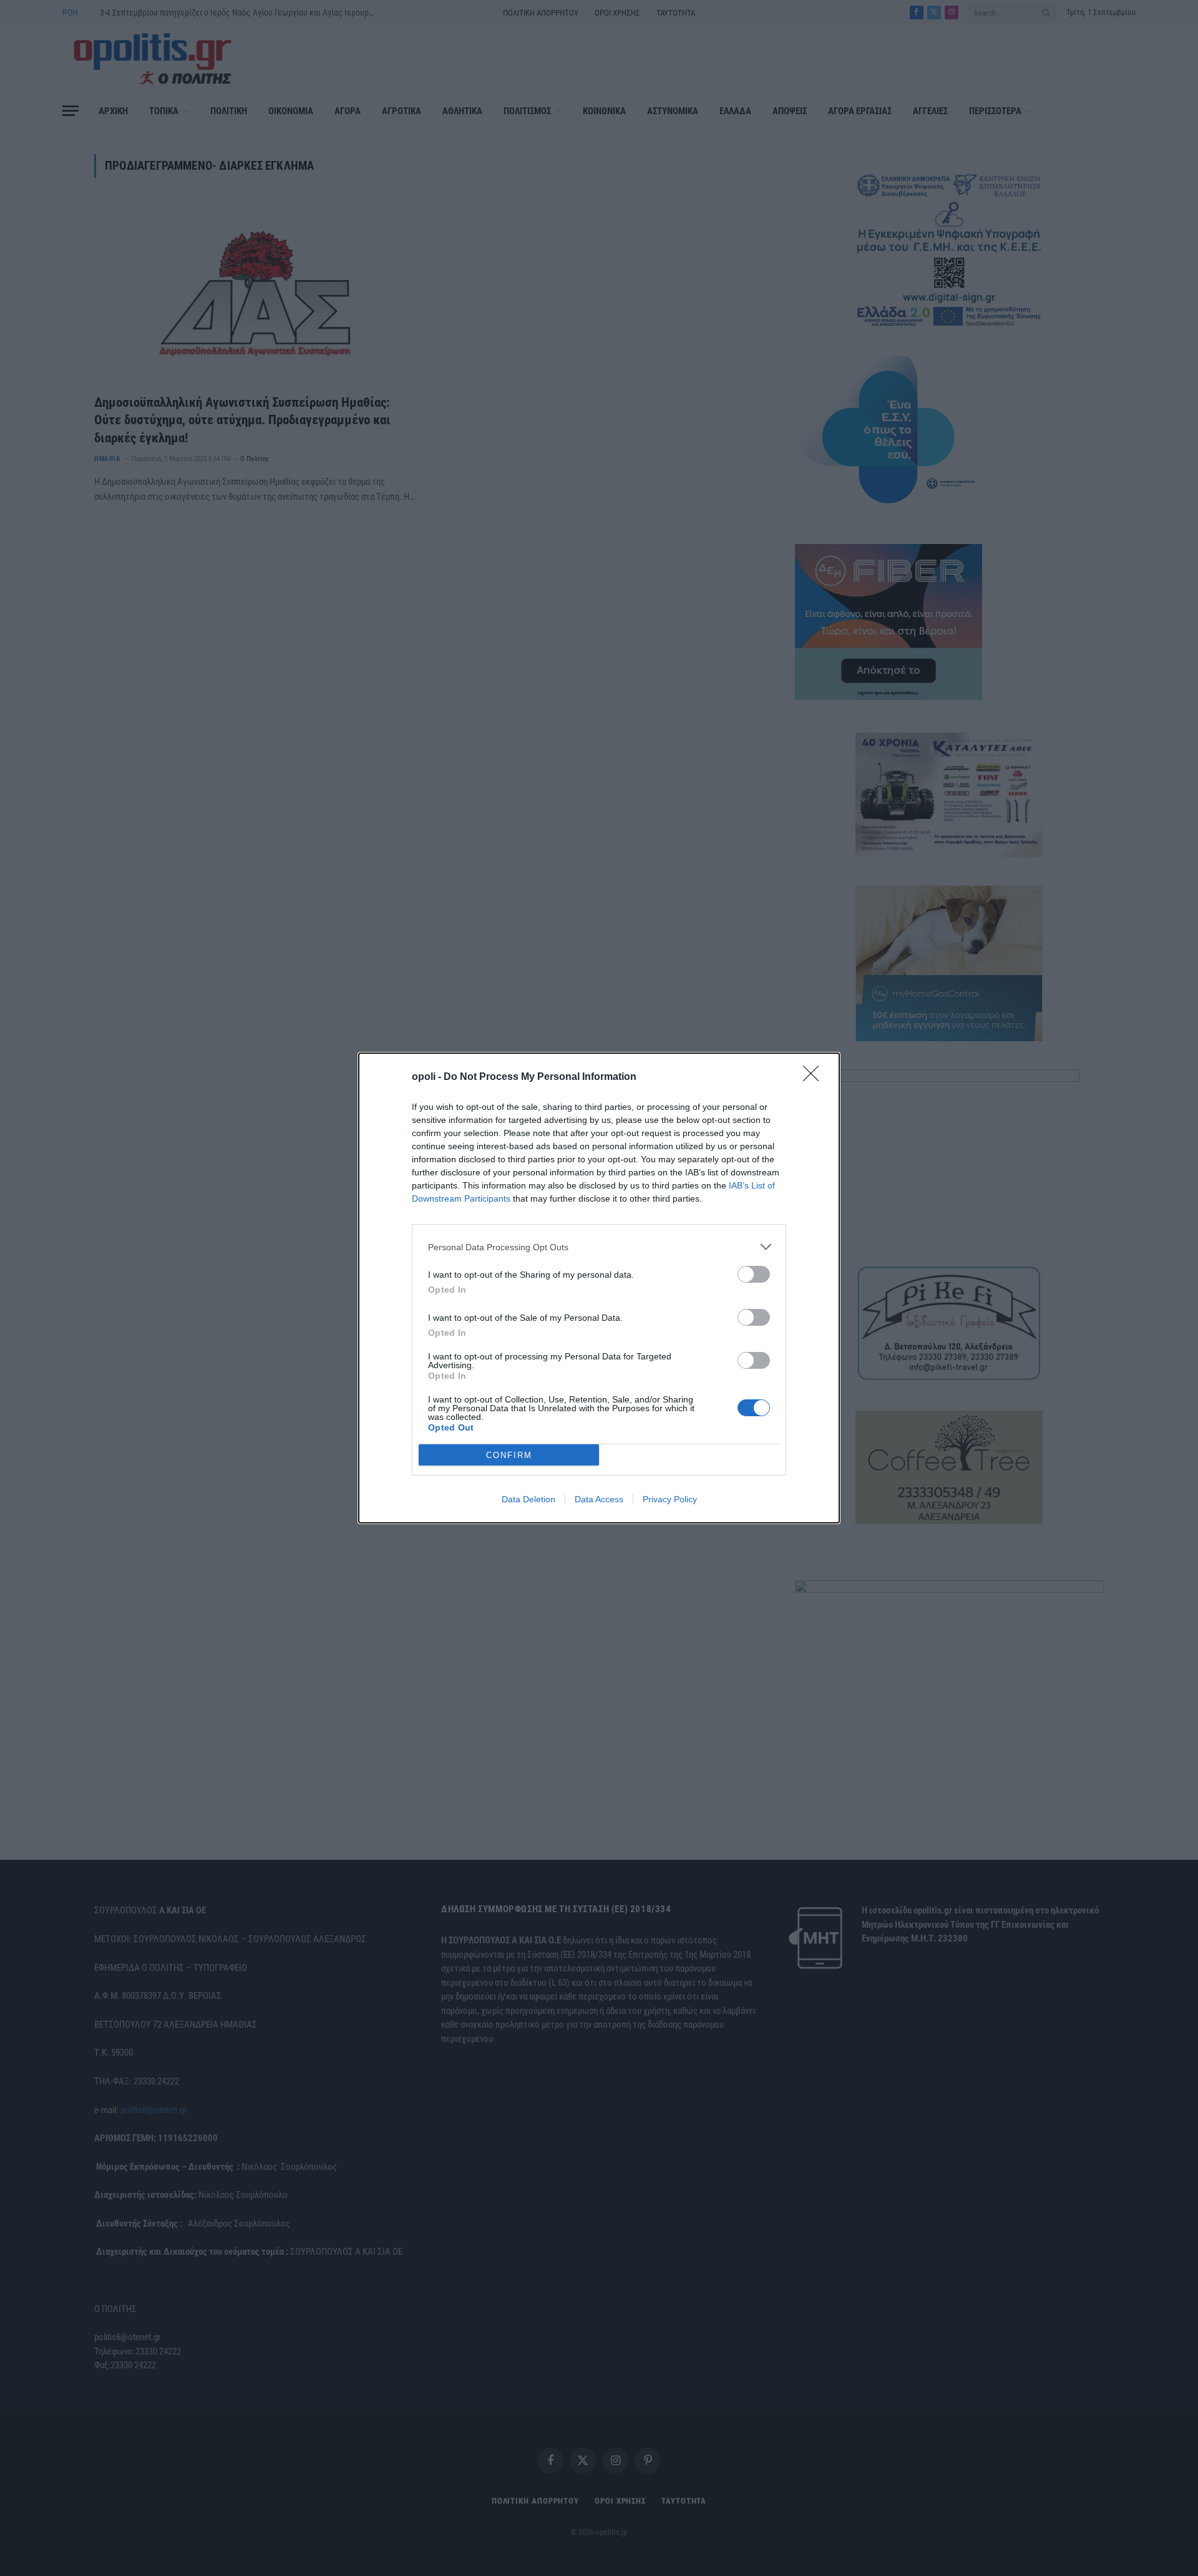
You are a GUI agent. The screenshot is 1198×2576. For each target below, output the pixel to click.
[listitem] (599, 1247)
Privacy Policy (670, 1499)
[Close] (815, 1077)
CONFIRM (509, 1455)
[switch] (754, 1274)
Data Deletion (528, 1499)
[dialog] (599, 1288)
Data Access (599, 1499)
